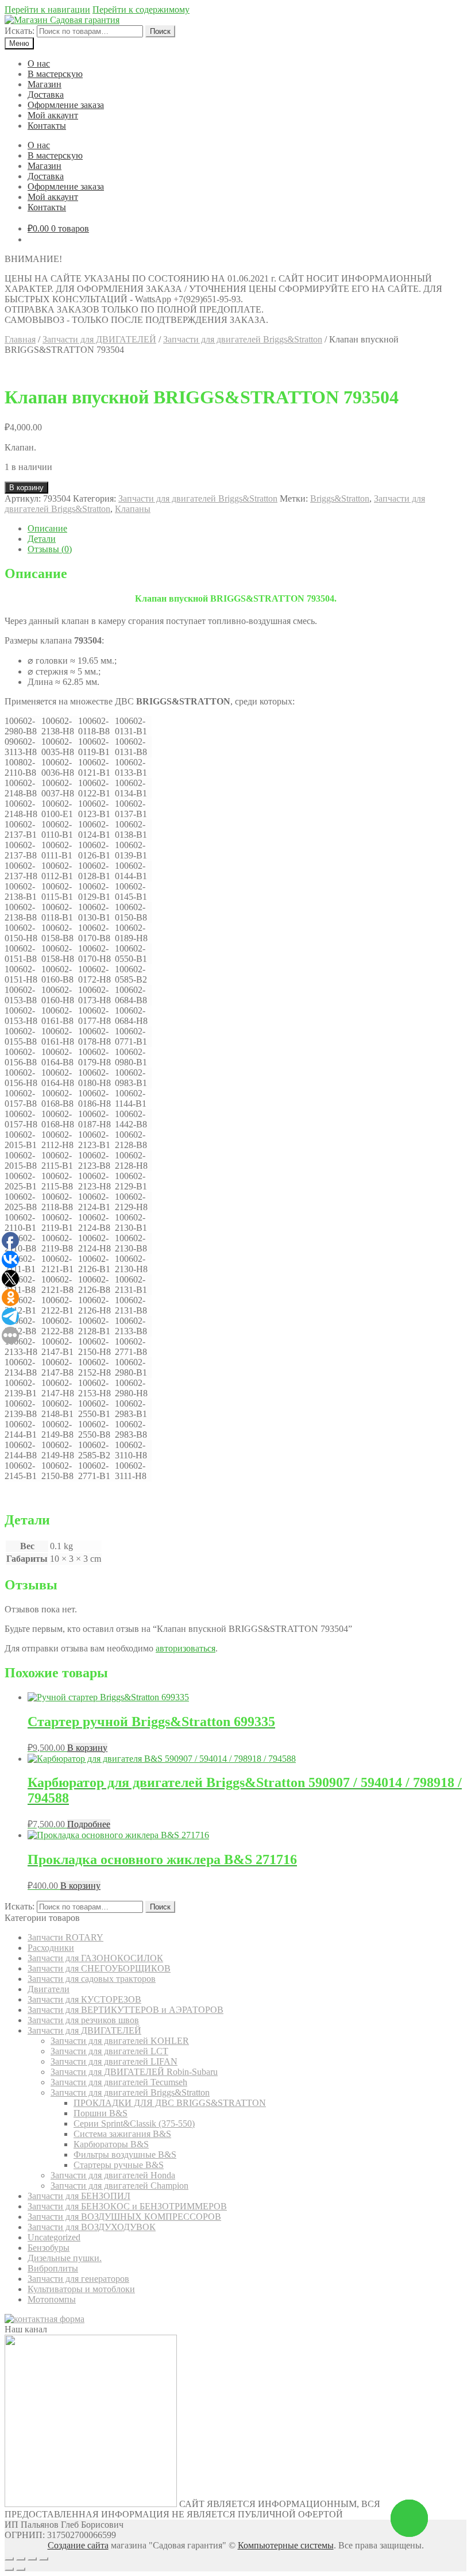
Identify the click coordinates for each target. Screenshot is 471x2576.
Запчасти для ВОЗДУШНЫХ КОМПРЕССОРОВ (124, 2217)
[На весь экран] (32, 2559)
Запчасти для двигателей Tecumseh (119, 2082)
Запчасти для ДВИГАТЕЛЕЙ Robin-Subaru (134, 2072)
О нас (39, 63)
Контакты (47, 126)
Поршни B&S (101, 2113)
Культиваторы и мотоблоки (81, 2289)
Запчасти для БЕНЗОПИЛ (79, 2196)
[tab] (247, 529)
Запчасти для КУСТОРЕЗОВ (84, 1999)
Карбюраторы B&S (111, 2144)
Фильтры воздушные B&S (125, 2155)
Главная (20, 339)
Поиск (160, 31)
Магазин (45, 84)
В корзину (26, 488)
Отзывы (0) (50, 549)
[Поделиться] (21, 2559)
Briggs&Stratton (340, 498)
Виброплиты (53, 2268)
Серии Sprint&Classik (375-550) (134, 2123)
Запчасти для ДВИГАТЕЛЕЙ (99, 339)
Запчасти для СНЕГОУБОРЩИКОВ (99, 1968)
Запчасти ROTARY (65, 1937)
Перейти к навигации (47, 9)
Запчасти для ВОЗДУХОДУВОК (92, 2227)
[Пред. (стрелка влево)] (9, 2569)
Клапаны (133, 509)
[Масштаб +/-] (44, 2559)
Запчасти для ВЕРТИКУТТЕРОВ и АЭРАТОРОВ (126, 2010)
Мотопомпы (52, 2299)
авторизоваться (186, 1648)
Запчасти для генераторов (78, 2279)
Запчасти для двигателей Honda (113, 2175)
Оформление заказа (66, 105)
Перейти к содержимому (141, 9)
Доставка (46, 95)
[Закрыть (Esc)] (9, 2559)
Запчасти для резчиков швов (83, 2020)
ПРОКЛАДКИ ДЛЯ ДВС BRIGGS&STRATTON (170, 2103)
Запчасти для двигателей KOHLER (120, 2041)
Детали (42, 539)
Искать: (20, 31)
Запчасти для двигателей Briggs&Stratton (243, 339)
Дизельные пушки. (65, 2258)
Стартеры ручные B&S (119, 2165)
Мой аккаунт (53, 115)
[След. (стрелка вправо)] (21, 2569)
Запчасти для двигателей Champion (119, 2186)
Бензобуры (49, 2248)
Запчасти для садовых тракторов (92, 1979)
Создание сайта (78, 2545)
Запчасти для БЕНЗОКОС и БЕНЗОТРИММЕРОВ (127, 2206)
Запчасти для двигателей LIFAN (114, 2061)
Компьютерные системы (286, 2545)
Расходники (51, 1948)
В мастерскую (55, 74)
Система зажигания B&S (122, 2134)
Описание (47, 528)
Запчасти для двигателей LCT (109, 2051)
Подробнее (89, 1824)
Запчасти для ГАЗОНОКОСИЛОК (95, 1958)
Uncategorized (54, 2237)
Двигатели (49, 1989)
